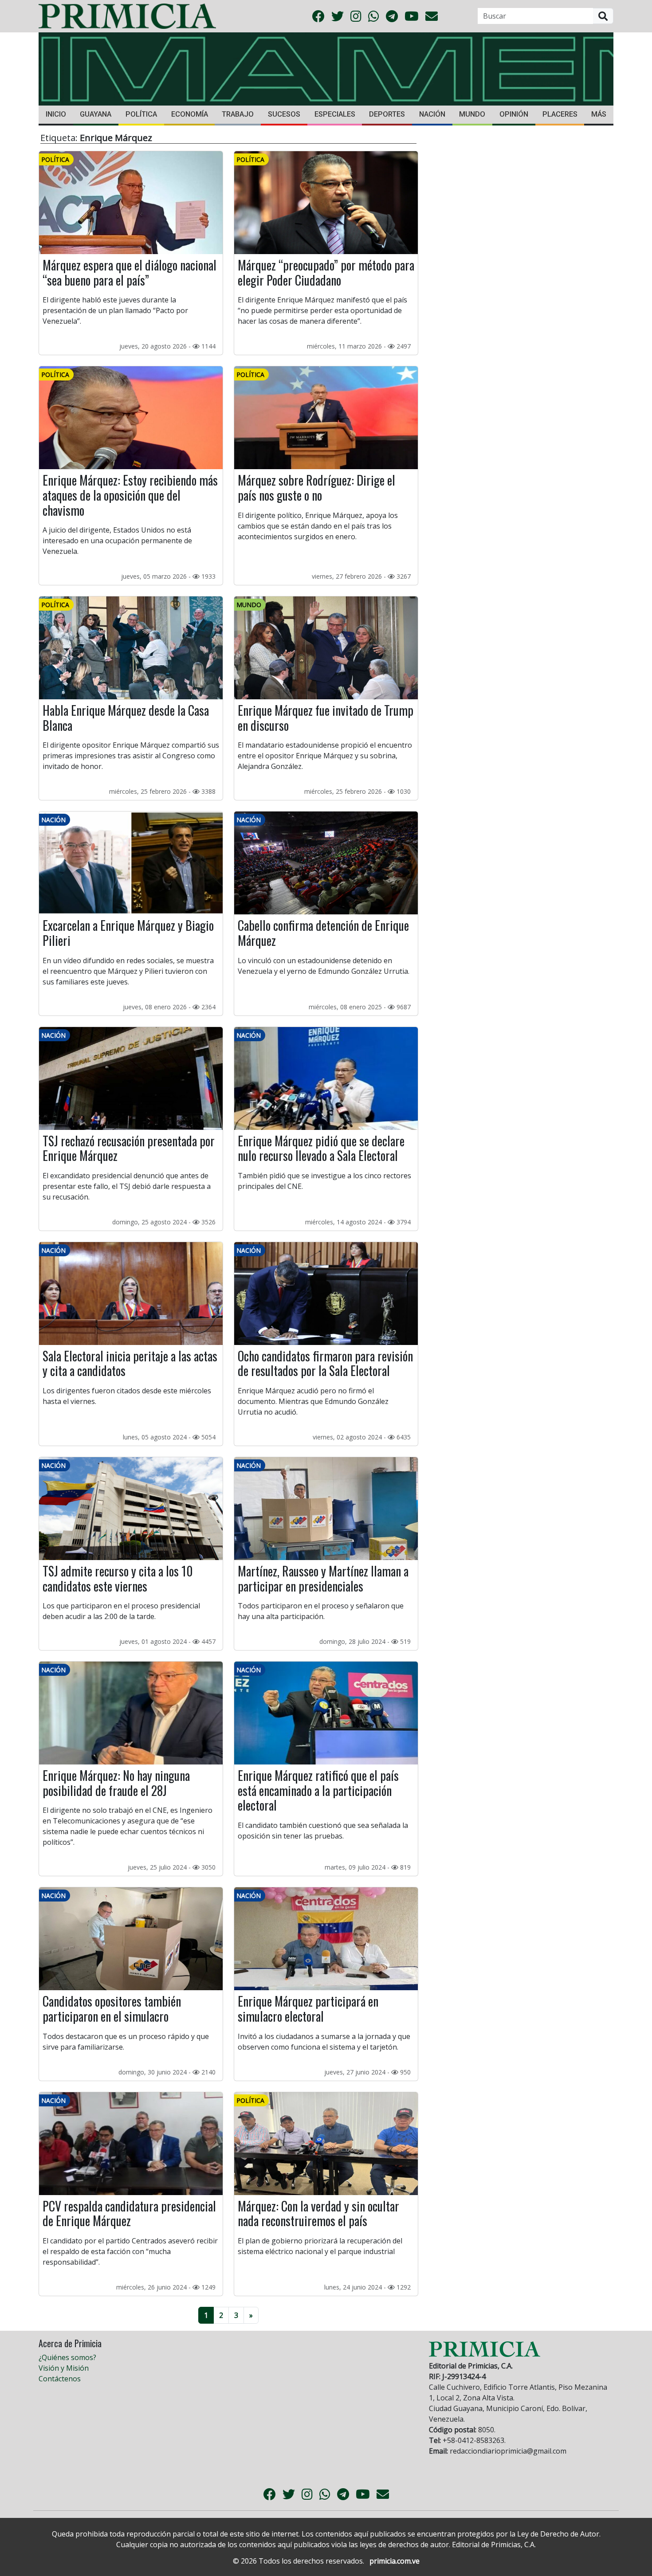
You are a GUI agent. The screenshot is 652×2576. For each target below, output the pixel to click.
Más (599, 114)
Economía (190, 114)
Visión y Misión (64, 2368)
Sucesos (284, 114)
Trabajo (238, 114)
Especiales (335, 114)
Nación (432, 114)
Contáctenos (60, 2379)
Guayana (96, 114)
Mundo (472, 114)
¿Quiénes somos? (67, 2357)
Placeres (560, 114)
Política (141, 114)
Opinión (514, 114)
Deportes (387, 114)
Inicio (56, 114)
